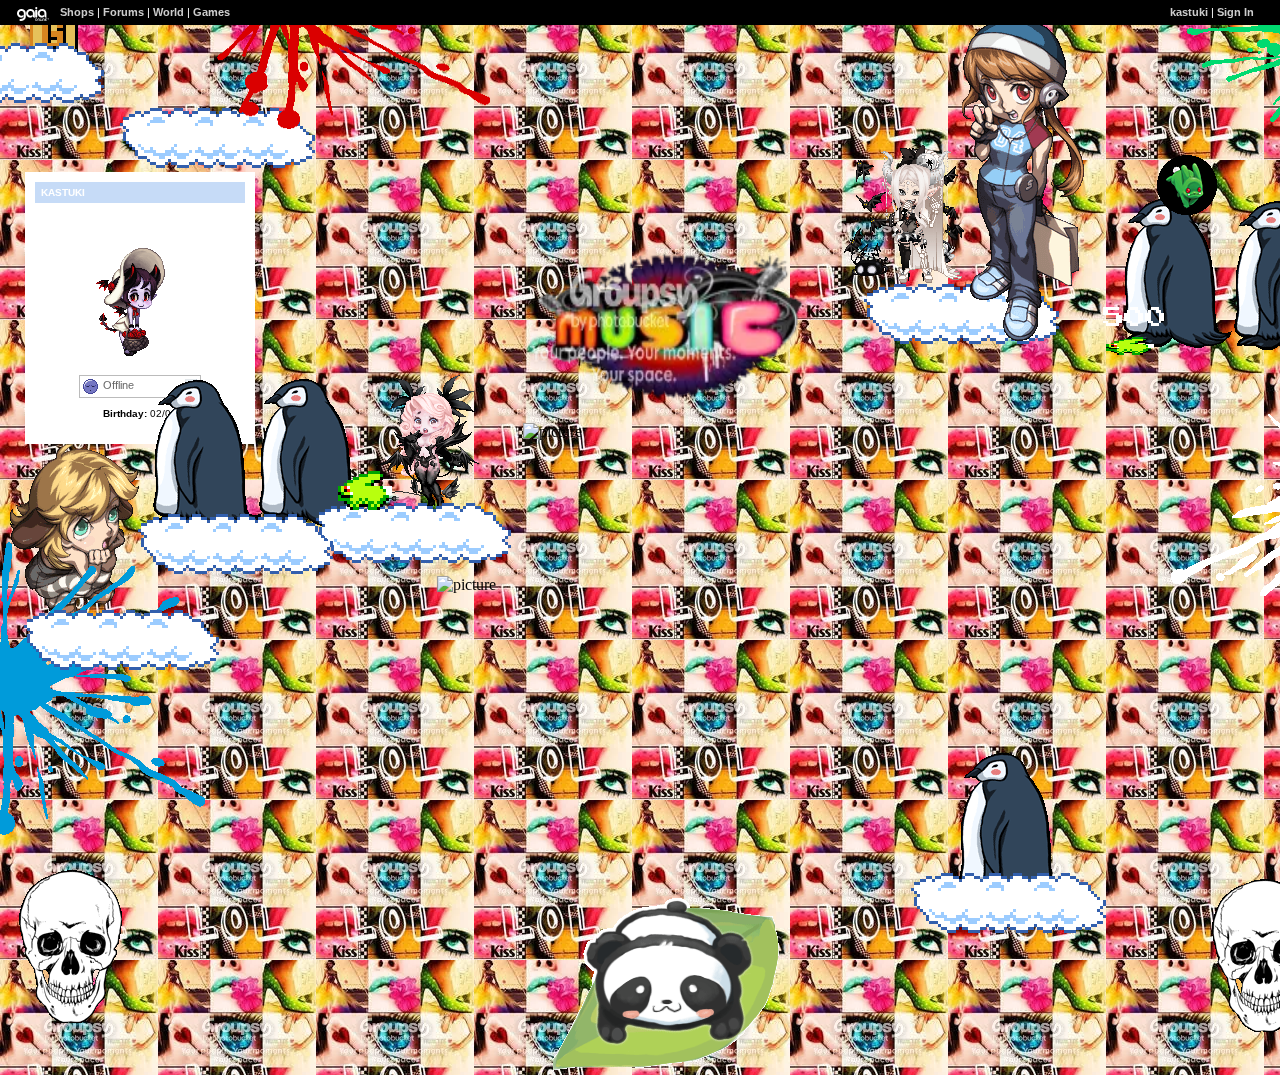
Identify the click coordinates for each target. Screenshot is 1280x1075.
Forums (123, 12)
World (168, 12)
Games (211, 12)
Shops (77, 12)
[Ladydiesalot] (904, 278)
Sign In (1235, 12)
